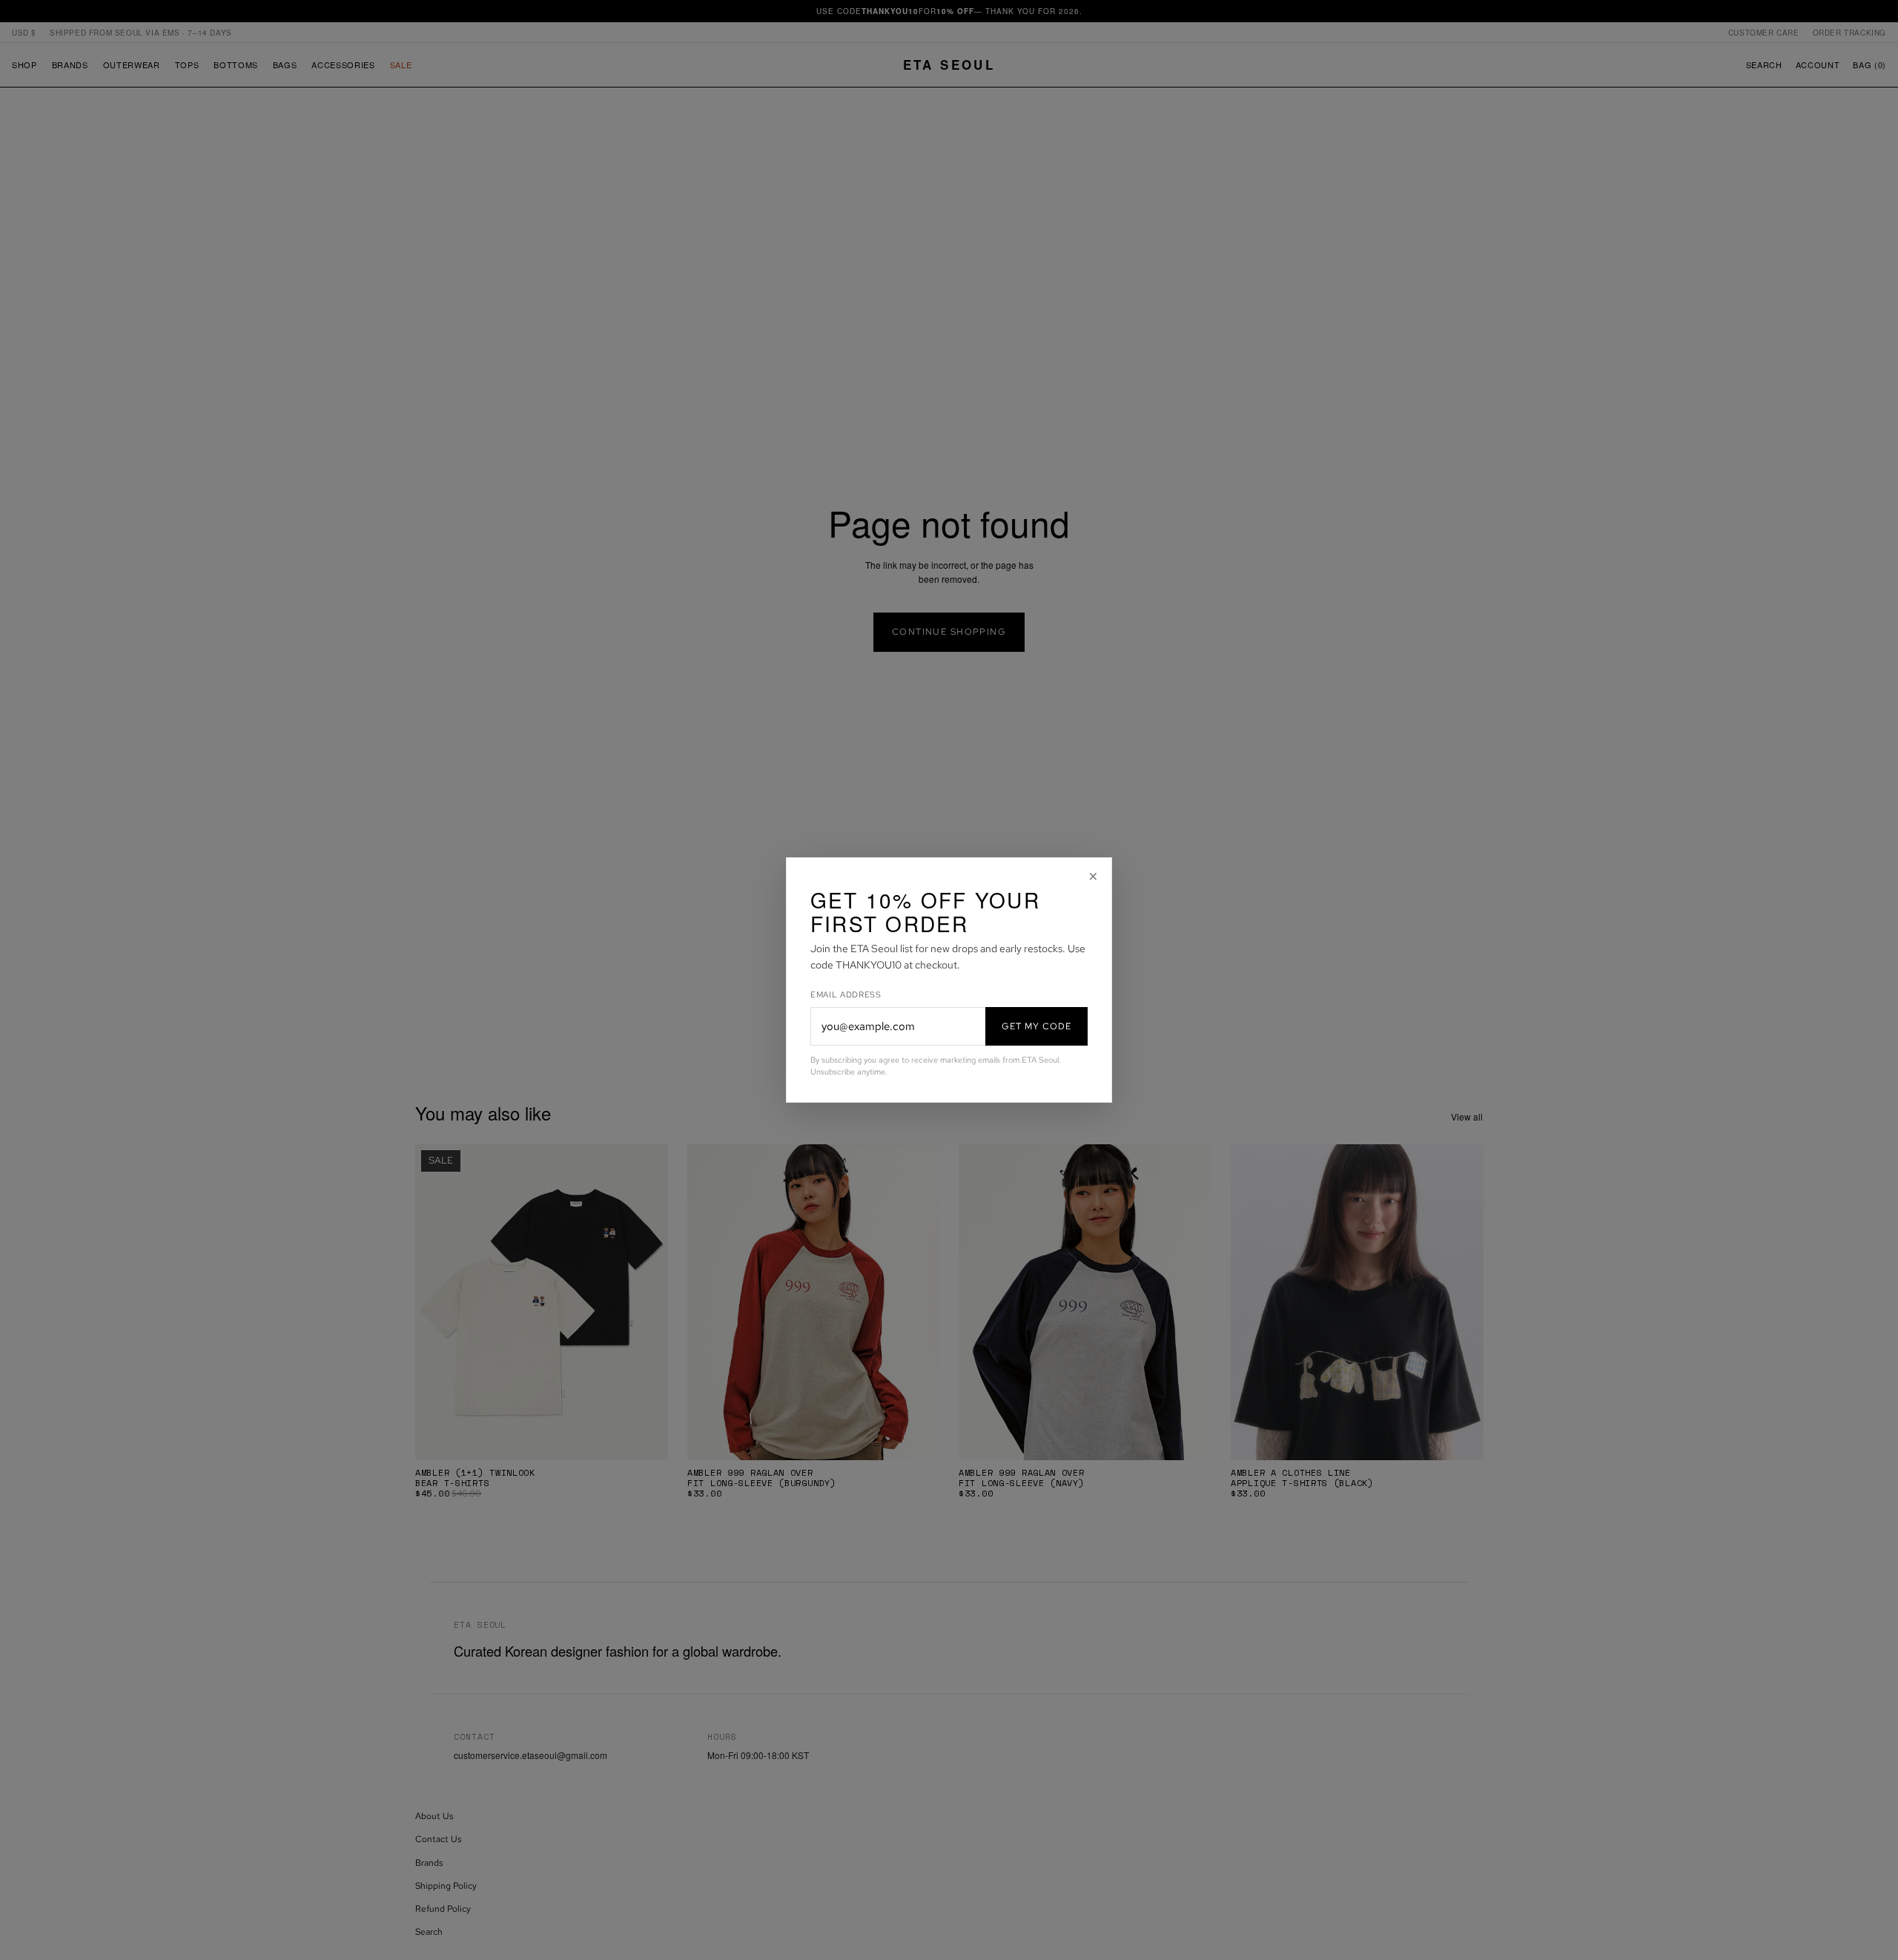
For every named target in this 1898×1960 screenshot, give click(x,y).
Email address (846, 994)
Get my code (1036, 1026)
